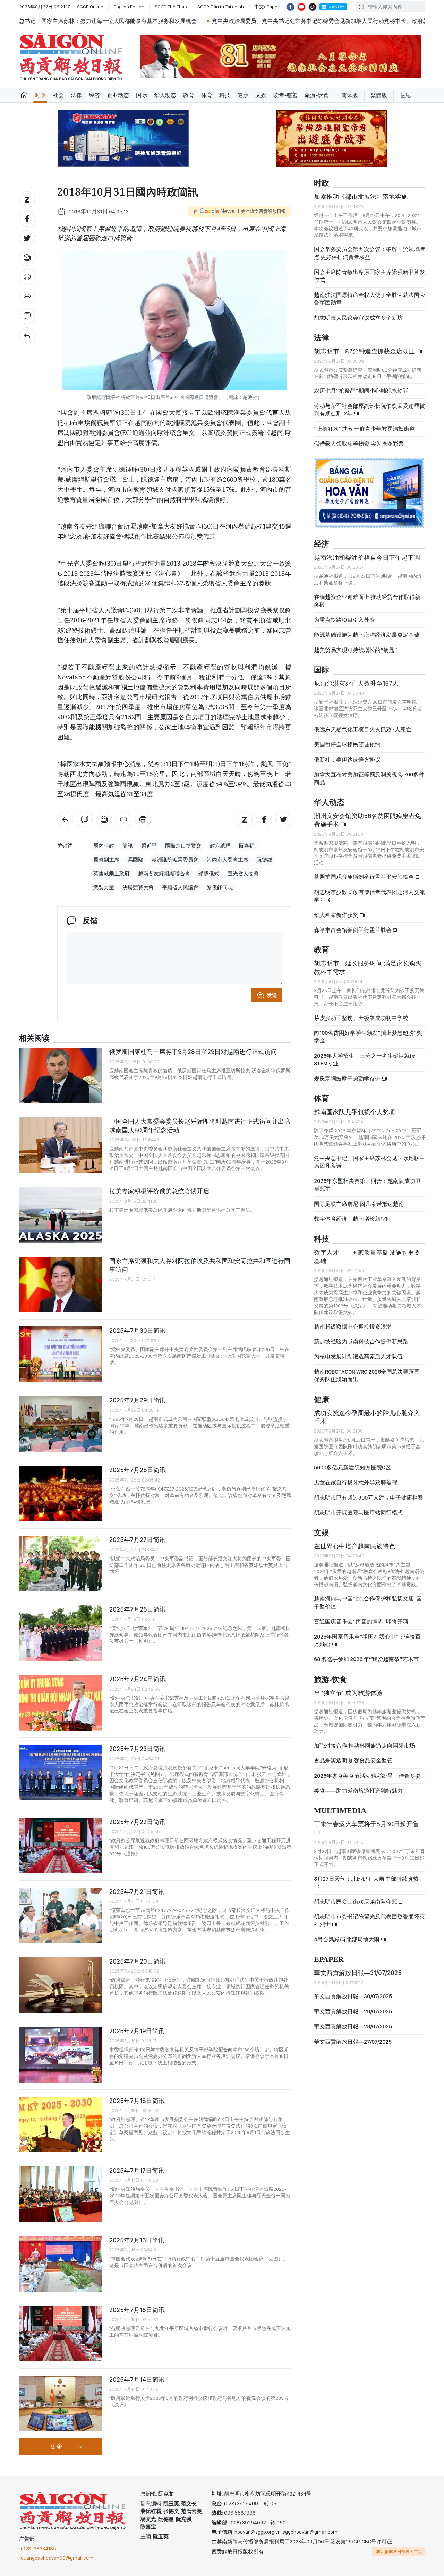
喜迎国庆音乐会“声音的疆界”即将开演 (361, 1621)
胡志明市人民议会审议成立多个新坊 (358, 318)
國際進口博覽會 (183, 846)
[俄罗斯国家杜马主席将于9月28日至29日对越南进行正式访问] (61, 1075)
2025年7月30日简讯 (138, 1330)
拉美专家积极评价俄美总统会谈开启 (159, 1191)
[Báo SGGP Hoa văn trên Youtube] (301, 7)
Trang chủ (24, 95)
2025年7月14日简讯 (137, 2380)
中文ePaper (267, 7)
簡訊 (128, 846)
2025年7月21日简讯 (137, 1892)
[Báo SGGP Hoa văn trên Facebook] (290, 7)
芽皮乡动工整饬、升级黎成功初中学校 (361, 1018)
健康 (243, 95)
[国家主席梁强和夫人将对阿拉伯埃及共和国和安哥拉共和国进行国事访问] (61, 1285)
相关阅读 (34, 1038)
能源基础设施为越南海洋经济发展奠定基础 (367, 635)
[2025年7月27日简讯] (61, 1563)
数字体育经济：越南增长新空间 (353, 1219)
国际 (142, 95)
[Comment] (27, 316)
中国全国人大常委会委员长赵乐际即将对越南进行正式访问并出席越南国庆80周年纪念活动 (200, 1126)
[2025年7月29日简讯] (61, 1424)
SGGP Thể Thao (171, 7)
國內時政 (104, 846)
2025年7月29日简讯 (137, 1400)
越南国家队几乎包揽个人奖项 (355, 1112)
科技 (225, 95)
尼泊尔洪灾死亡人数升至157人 (356, 683)
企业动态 (118, 95)
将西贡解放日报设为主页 (399, 2552)
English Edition (129, 7)
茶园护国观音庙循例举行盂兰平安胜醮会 (364, 877)
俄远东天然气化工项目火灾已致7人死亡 (363, 729)
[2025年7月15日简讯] (61, 2334)
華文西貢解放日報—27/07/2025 (353, 2042)
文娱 (261, 95)
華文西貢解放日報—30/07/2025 (353, 1996)
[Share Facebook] (27, 219)
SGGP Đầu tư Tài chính (221, 7)
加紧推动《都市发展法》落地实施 (361, 196)
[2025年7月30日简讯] (61, 1354)
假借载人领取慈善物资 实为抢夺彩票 (359, 444)
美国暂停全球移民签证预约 (347, 744)
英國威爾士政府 (112, 874)
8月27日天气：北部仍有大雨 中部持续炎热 (366, 1879)
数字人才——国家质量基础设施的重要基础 (367, 1257)
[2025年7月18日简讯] (61, 2124)
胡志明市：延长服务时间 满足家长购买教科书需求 (368, 967)
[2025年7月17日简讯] (61, 2194)
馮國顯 (135, 860)
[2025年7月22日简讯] (61, 1846)
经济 (94, 95)
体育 (207, 95)
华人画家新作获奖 (337, 915)
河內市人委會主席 (228, 860)
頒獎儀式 (209, 874)
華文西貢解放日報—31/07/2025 (358, 1973)
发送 (272, 995)
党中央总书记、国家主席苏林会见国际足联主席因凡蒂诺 (369, 1162)
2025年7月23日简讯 (137, 1749)
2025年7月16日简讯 (137, 2240)
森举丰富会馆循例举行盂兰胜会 (353, 930)
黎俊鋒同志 (220, 887)
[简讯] (27, 335)
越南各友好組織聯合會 (164, 874)
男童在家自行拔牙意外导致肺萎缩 (356, 1482)
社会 (58, 95)
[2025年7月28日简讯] (61, 1494)
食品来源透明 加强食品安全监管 (353, 1761)
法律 (76, 95)
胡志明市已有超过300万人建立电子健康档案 (369, 1498)
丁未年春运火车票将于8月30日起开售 (366, 1824)
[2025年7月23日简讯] (61, 1772)
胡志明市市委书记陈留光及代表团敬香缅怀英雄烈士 (369, 1920)
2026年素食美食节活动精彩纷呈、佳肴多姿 (367, 1776)
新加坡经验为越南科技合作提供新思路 (361, 1342)
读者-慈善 (285, 95)
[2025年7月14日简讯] (61, 2403)
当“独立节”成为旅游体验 (348, 1693)
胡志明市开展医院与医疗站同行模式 (358, 1513)
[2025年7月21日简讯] (61, 1915)
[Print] (27, 277)
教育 (189, 95)
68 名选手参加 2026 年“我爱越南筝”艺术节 (366, 1659)
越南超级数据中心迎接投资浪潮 (353, 1327)
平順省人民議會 (180, 887)
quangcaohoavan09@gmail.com (57, 2558)
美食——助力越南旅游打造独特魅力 (358, 1791)
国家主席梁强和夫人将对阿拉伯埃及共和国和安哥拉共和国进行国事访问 (200, 1265)
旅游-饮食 (317, 95)
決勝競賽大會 (138, 887)
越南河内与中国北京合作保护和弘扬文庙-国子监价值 (368, 1602)
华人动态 (165, 95)
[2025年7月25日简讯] (61, 1633)
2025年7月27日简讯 (137, 1540)
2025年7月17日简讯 (137, 2170)
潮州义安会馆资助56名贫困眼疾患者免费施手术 (368, 820)
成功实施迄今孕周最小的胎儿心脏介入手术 (367, 1417)
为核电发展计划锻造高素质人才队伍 (358, 1356)
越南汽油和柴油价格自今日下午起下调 (367, 557)
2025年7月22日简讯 (137, 1822)
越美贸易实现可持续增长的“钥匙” (356, 650)
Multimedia (340, 1811)
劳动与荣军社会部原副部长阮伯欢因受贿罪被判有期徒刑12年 (369, 410)
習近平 (149, 846)
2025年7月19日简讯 (137, 2031)
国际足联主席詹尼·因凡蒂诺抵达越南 (359, 1204)
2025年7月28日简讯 (138, 1470)
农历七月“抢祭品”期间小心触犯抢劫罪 (361, 391)
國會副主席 (106, 860)
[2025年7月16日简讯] (61, 2264)
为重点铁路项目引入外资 (344, 620)
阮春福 (247, 846)
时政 (40, 95)
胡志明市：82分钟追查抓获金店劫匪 (365, 351)
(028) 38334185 (39, 2549)
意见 (405, 95)
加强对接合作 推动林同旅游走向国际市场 (364, 1746)
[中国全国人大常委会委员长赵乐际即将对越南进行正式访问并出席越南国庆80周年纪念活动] (61, 1145)
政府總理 (220, 846)
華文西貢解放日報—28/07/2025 (353, 2027)
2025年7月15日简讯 (137, 2310)
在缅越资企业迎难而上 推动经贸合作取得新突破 (367, 601)
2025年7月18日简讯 (137, 2101)
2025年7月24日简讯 (138, 1679)
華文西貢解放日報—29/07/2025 (353, 2012)
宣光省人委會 (243, 874)
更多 (57, 2447)
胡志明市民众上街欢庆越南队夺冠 (356, 1902)
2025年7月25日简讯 (138, 1609)
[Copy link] (27, 297)
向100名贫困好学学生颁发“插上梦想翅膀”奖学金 (368, 1037)
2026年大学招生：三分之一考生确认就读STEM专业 (365, 1060)
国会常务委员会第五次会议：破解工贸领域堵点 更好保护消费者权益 (369, 253)
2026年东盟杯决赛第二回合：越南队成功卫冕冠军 (367, 1185)
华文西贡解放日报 (71, 57)
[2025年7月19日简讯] (61, 2055)
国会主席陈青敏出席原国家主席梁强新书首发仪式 (369, 276)
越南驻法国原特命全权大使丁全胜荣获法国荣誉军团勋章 (369, 299)
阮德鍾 (264, 860)
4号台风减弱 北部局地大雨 (347, 1939)
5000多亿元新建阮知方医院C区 (352, 1467)
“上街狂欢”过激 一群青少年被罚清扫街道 (364, 429)
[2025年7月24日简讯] (61, 1703)
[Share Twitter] (27, 238)
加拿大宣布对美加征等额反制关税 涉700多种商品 (369, 778)
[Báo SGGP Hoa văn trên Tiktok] (313, 7)
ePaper (329, 1960)
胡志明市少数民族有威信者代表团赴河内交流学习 (369, 896)
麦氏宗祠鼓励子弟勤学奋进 (348, 1079)
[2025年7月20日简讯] (61, 1985)
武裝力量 (104, 887)
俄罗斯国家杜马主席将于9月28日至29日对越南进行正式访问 (193, 1052)
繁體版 (379, 95)
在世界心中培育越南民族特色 (355, 1546)
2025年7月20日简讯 (138, 1961)
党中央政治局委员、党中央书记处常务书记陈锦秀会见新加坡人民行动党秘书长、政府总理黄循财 (203, 21)
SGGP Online (90, 7)
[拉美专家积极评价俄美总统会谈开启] (61, 1215)
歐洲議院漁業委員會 (175, 860)
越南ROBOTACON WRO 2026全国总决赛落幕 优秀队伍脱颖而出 (367, 1376)
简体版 (350, 95)
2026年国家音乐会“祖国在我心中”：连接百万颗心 (367, 1641)
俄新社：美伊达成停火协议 (347, 760)
